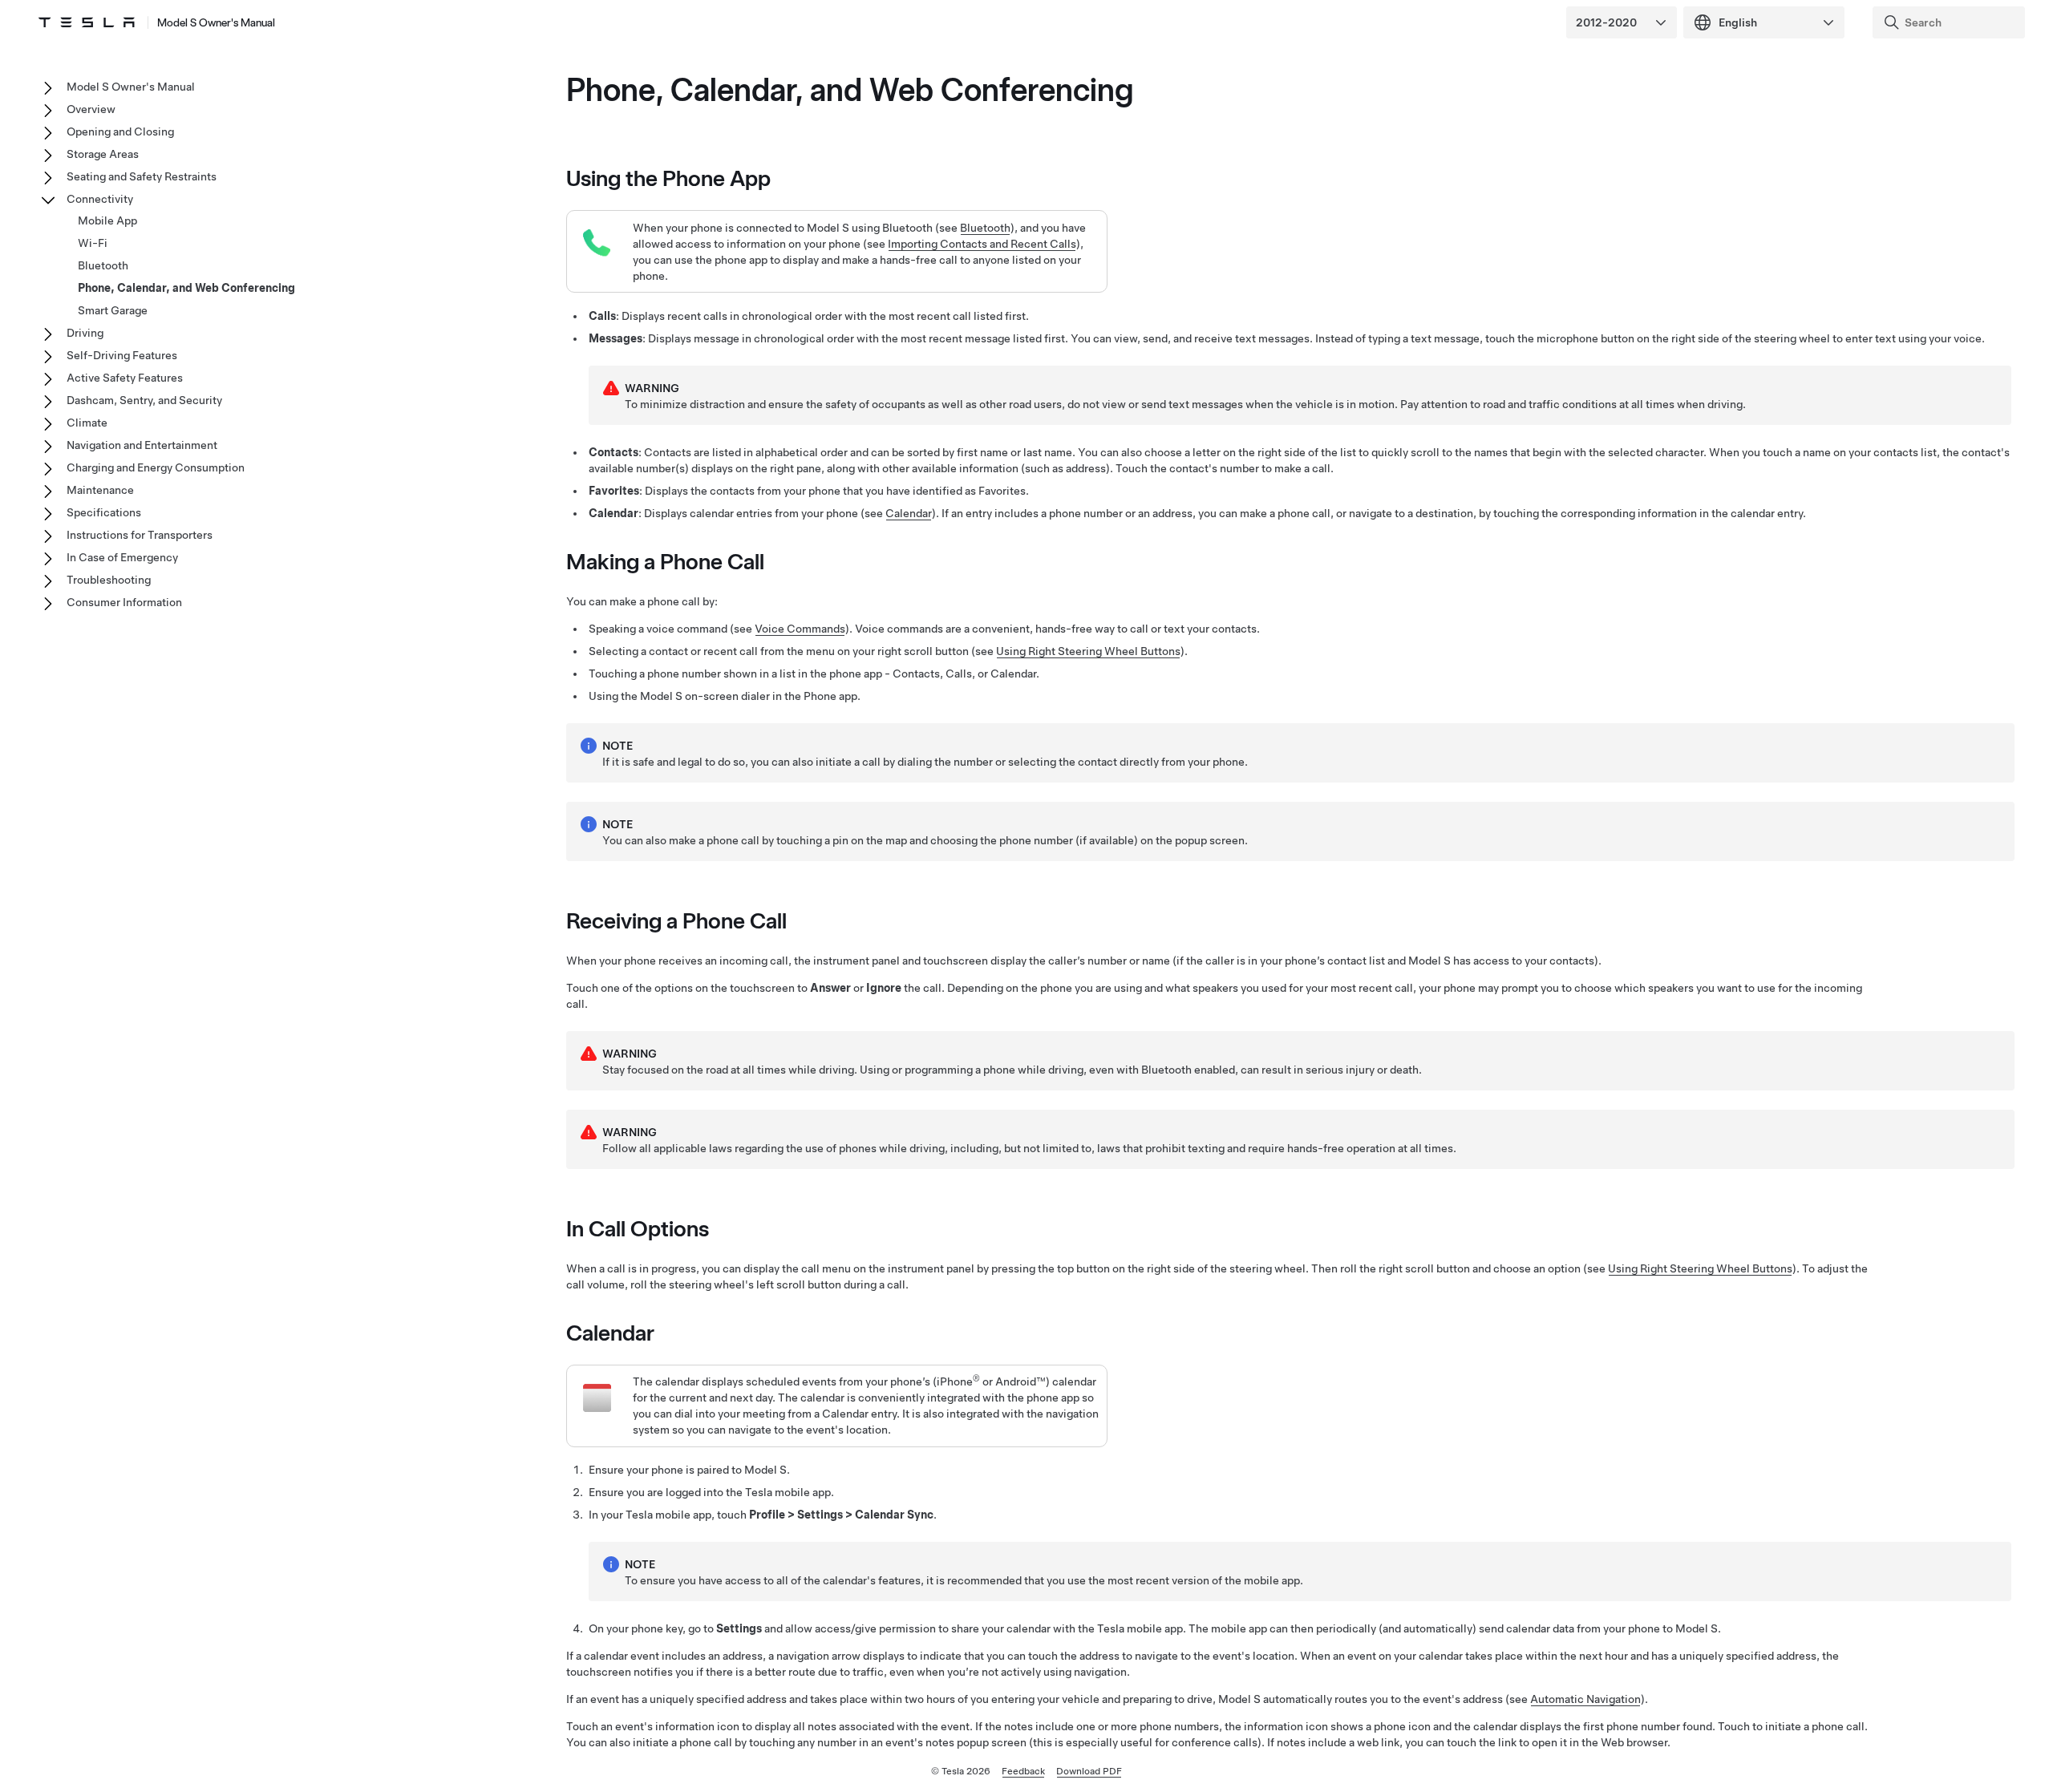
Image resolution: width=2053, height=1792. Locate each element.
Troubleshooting (109, 580)
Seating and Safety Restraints (142, 176)
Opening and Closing (120, 131)
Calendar (909, 513)
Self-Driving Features (122, 355)
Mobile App (107, 220)
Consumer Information (124, 602)
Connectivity (100, 199)
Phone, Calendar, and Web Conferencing (186, 288)
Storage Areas (103, 154)
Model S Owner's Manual (216, 22)
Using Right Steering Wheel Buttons (1088, 651)
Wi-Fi (93, 243)
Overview (91, 109)
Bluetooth (985, 228)
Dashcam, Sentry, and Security (144, 400)
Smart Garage (113, 310)
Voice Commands (800, 629)
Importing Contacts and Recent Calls (982, 244)
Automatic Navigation (1585, 1699)
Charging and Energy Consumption (156, 467)
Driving (85, 333)
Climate (87, 423)
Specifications (104, 512)
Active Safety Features (125, 378)
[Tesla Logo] (87, 22)
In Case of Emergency (122, 557)
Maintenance (100, 490)
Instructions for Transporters (140, 535)
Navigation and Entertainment (142, 445)
